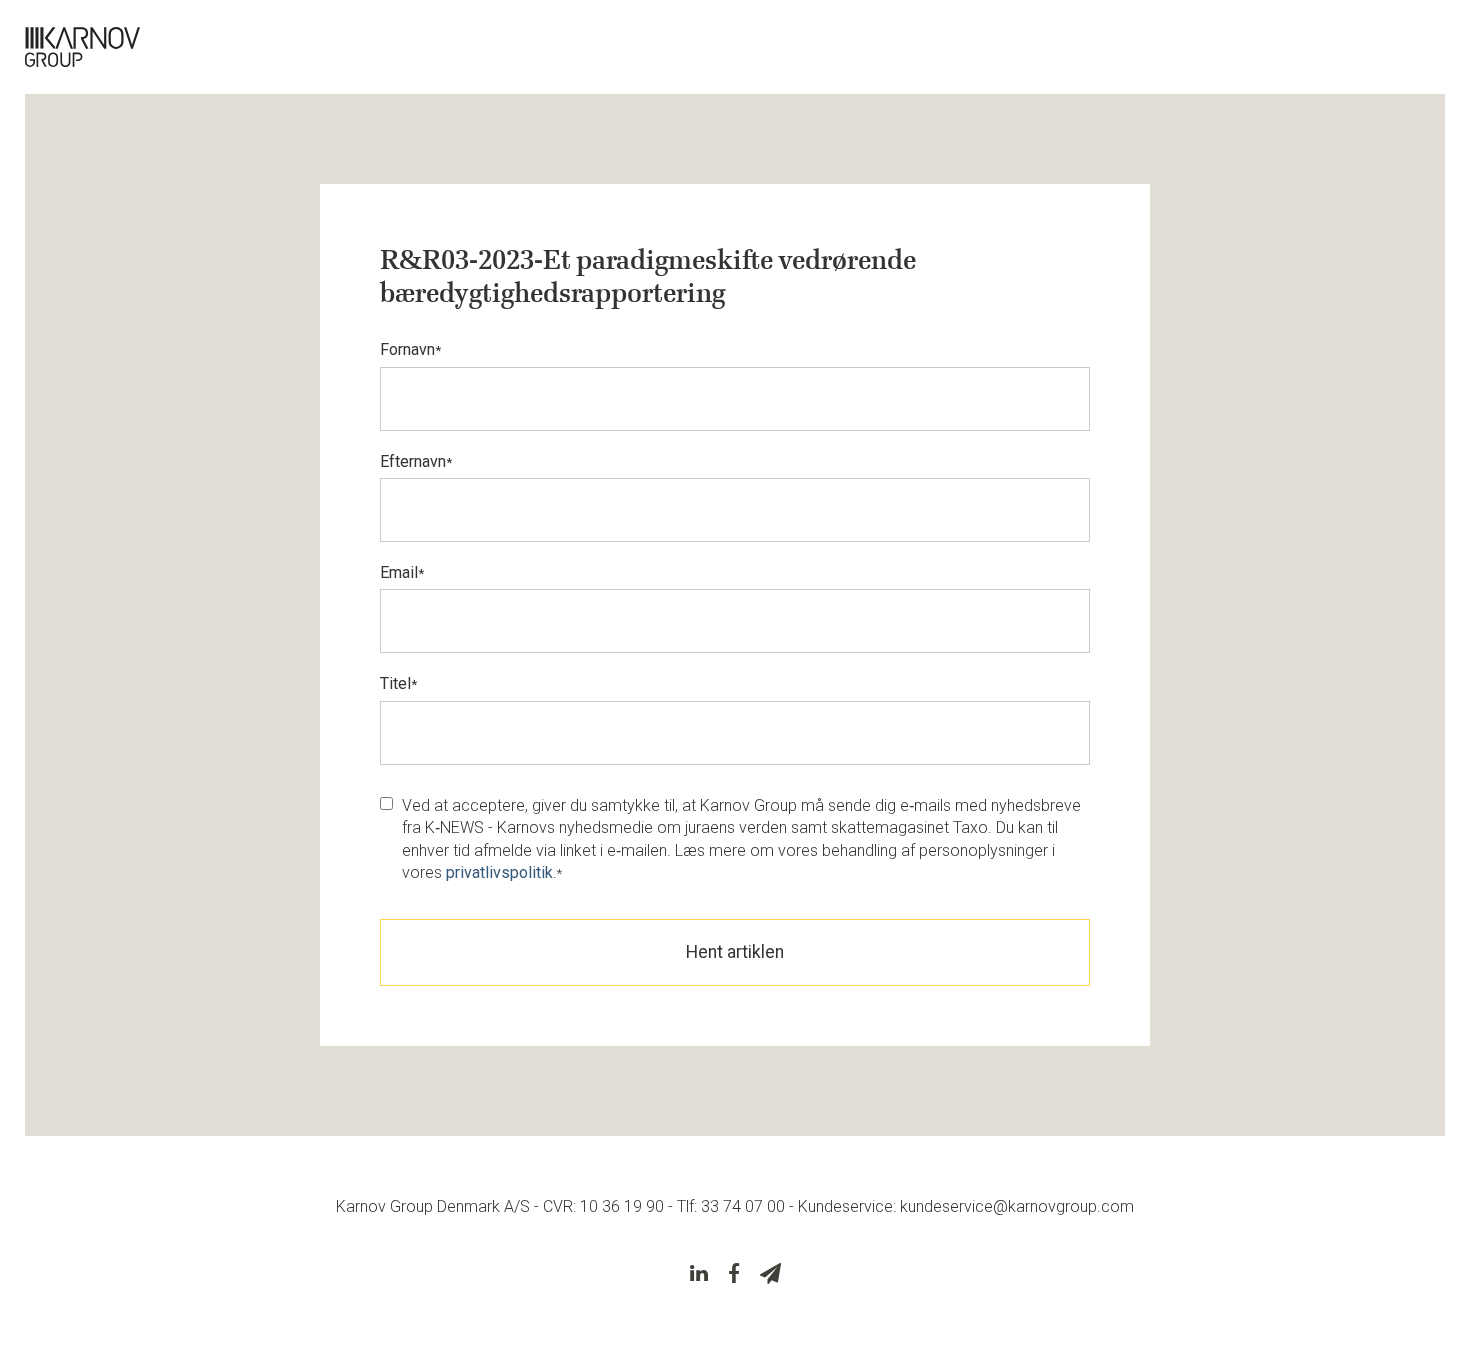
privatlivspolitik (499, 872)
